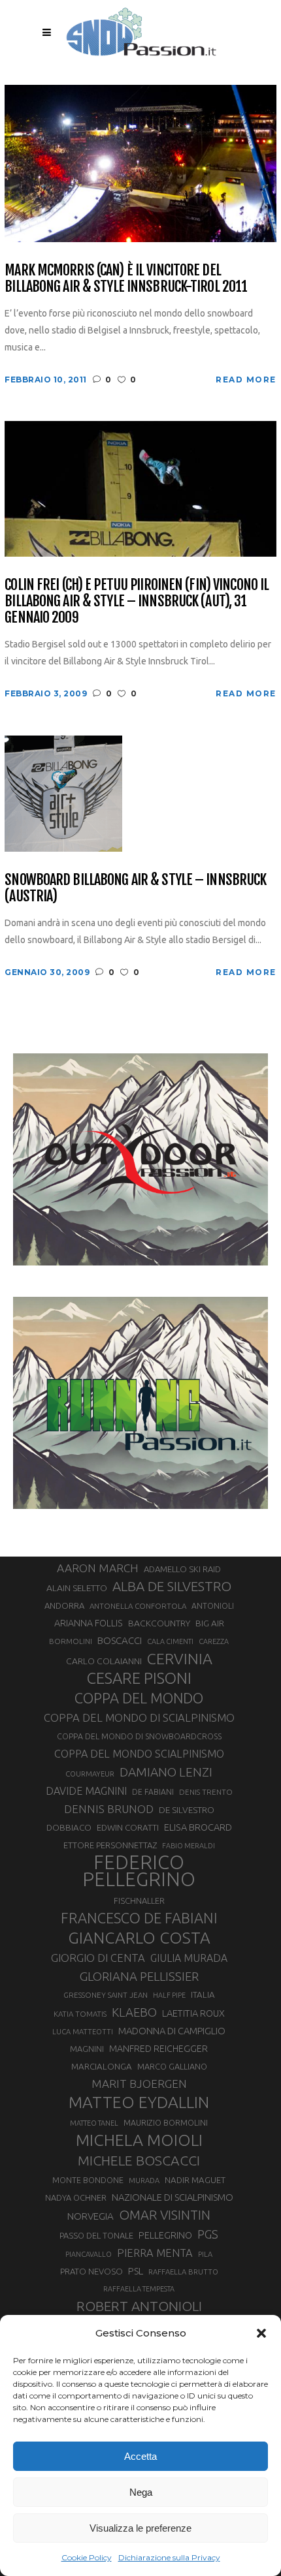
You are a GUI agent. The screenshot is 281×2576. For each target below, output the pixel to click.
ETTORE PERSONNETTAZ (110, 1845)
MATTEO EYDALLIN (139, 2102)
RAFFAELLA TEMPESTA (139, 2289)
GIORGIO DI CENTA (98, 1958)
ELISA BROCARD (198, 1827)
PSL (136, 2271)
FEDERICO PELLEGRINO (139, 1871)
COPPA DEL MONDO (139, 1698)
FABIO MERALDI (189, 1846)
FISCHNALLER (139, 1901)
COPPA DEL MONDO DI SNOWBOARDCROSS (139, 1736)
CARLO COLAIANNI (104, 1661)
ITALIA (203, 1995)
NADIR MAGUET (195, 2180)
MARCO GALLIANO (172, 2066)
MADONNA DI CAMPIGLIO (172, 2031)
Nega (141, 2492)
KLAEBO (134, 2012)
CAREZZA (214, 1641)
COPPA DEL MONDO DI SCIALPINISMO (139, 1717)
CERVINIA (180, 1658)
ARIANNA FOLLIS (89, 1623)
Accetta (140, 2456)
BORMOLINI (71, 1641)
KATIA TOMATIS (80, 2014)
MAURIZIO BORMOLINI (166, 2122)
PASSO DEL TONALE (96, 2235)
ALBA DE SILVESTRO (172, 1586)
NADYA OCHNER (76, 2197)
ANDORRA (64, 1606)
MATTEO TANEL (94, 2123)
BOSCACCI (120, 1640)
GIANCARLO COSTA (139, 1938)
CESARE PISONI (139, 1679)
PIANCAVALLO (89, 2254)
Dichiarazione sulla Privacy (169, 2557)
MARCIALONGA (102, 2067)
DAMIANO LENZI (166, 1772)
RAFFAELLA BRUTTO (183, 2272)
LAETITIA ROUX (193, 2013)
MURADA (144, 2180)
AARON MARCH (98, 1568)
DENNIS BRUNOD (109, 1809)
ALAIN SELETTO (77, 1588)
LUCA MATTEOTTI (83, 2032)
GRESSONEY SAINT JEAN (106, 1995)
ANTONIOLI (213, 1606)
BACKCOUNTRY (159, 1623)
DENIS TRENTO (206, 1792)
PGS (208, 2234)
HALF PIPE (169, 1995)
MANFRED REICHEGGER (158, 2049)
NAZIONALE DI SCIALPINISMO (173, 2197)
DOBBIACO (69, 1828)
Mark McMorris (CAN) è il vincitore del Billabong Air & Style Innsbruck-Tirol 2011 (126, 278)
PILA (205, 2254)
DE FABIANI (153, 1792)
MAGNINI (87, 2049)
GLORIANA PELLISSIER (139, 1976)
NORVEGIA (91, 2216)
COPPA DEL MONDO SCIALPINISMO (139, 1754)
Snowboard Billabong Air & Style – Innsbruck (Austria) (135, 888)
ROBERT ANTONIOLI (139, 2306)
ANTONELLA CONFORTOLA (138, 1606)
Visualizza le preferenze (140, 2528)
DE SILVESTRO (187, 1810)
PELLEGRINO (165, 2235)
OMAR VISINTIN (165, 2215)
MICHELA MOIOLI (139, 2140)
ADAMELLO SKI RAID (182, 1569)
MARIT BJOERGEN (139, 2084)
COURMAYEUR (90, 1774)
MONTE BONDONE (88, 2180)
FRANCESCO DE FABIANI (139, 1918)
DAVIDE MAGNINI (86, 1791)
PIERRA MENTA (155, 2253)
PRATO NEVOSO (91, 2271)
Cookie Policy (87, 2557)
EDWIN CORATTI (128, 1828)
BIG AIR (210, 1623)
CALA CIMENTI (170, 1641)
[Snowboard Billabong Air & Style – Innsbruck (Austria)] (63, 793)
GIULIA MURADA (189, 1958)
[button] (261, 2333)
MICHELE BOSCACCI (139, 2160)
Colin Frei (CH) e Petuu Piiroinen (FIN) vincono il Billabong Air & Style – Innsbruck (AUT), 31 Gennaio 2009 (137, 601)
